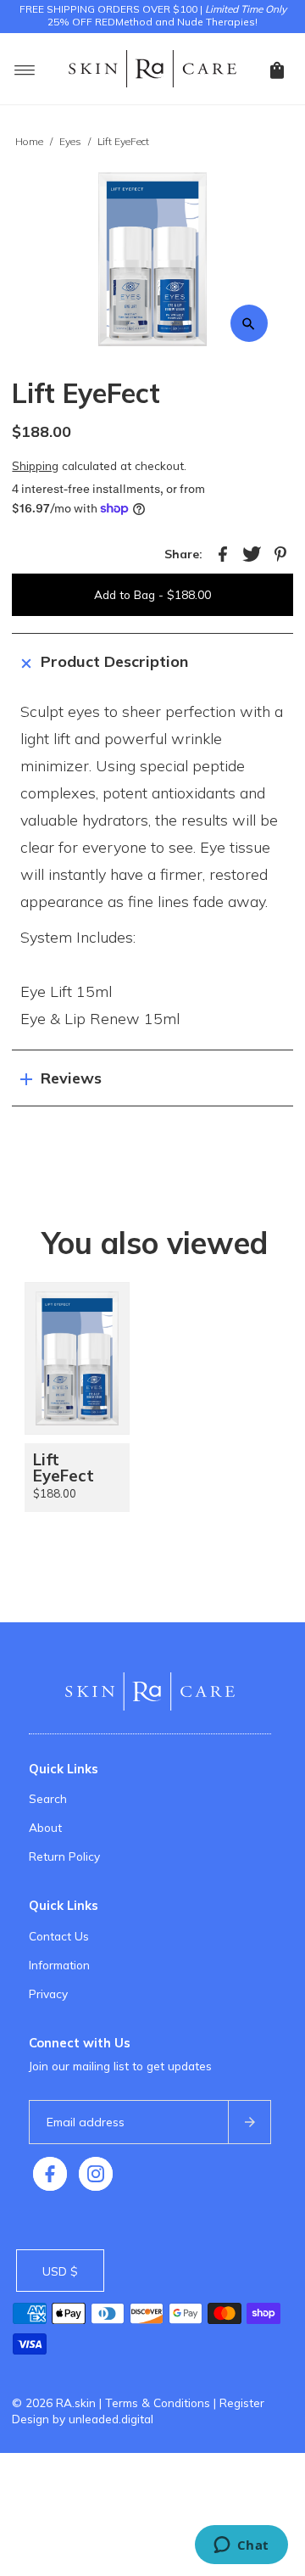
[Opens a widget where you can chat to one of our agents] (241, 2546)
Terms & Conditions (158, 2402)
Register (242, 2402)
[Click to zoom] (249, 323)
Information (59, 1965)
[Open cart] (277, 69)
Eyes (70, 141)
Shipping (35, 465)
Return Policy (64, 1856)
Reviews (71, 1078)
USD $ (60, 2271)
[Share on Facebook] (223, 552)
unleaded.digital (111, 2419)
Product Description (114, 661)
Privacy (48, 1994)
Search (48, 1798)
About (45, 1827)
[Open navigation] (25, 69)
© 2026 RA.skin (54, 2402)
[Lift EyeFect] (77, 1358)
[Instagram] (96, 2174)
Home (29, 141)
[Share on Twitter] (252, 552)
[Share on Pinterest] (280, 552)
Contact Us (59, 1936)
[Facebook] (50, 2174)
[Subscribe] (249, 2122)
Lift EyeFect (64, 1467)
